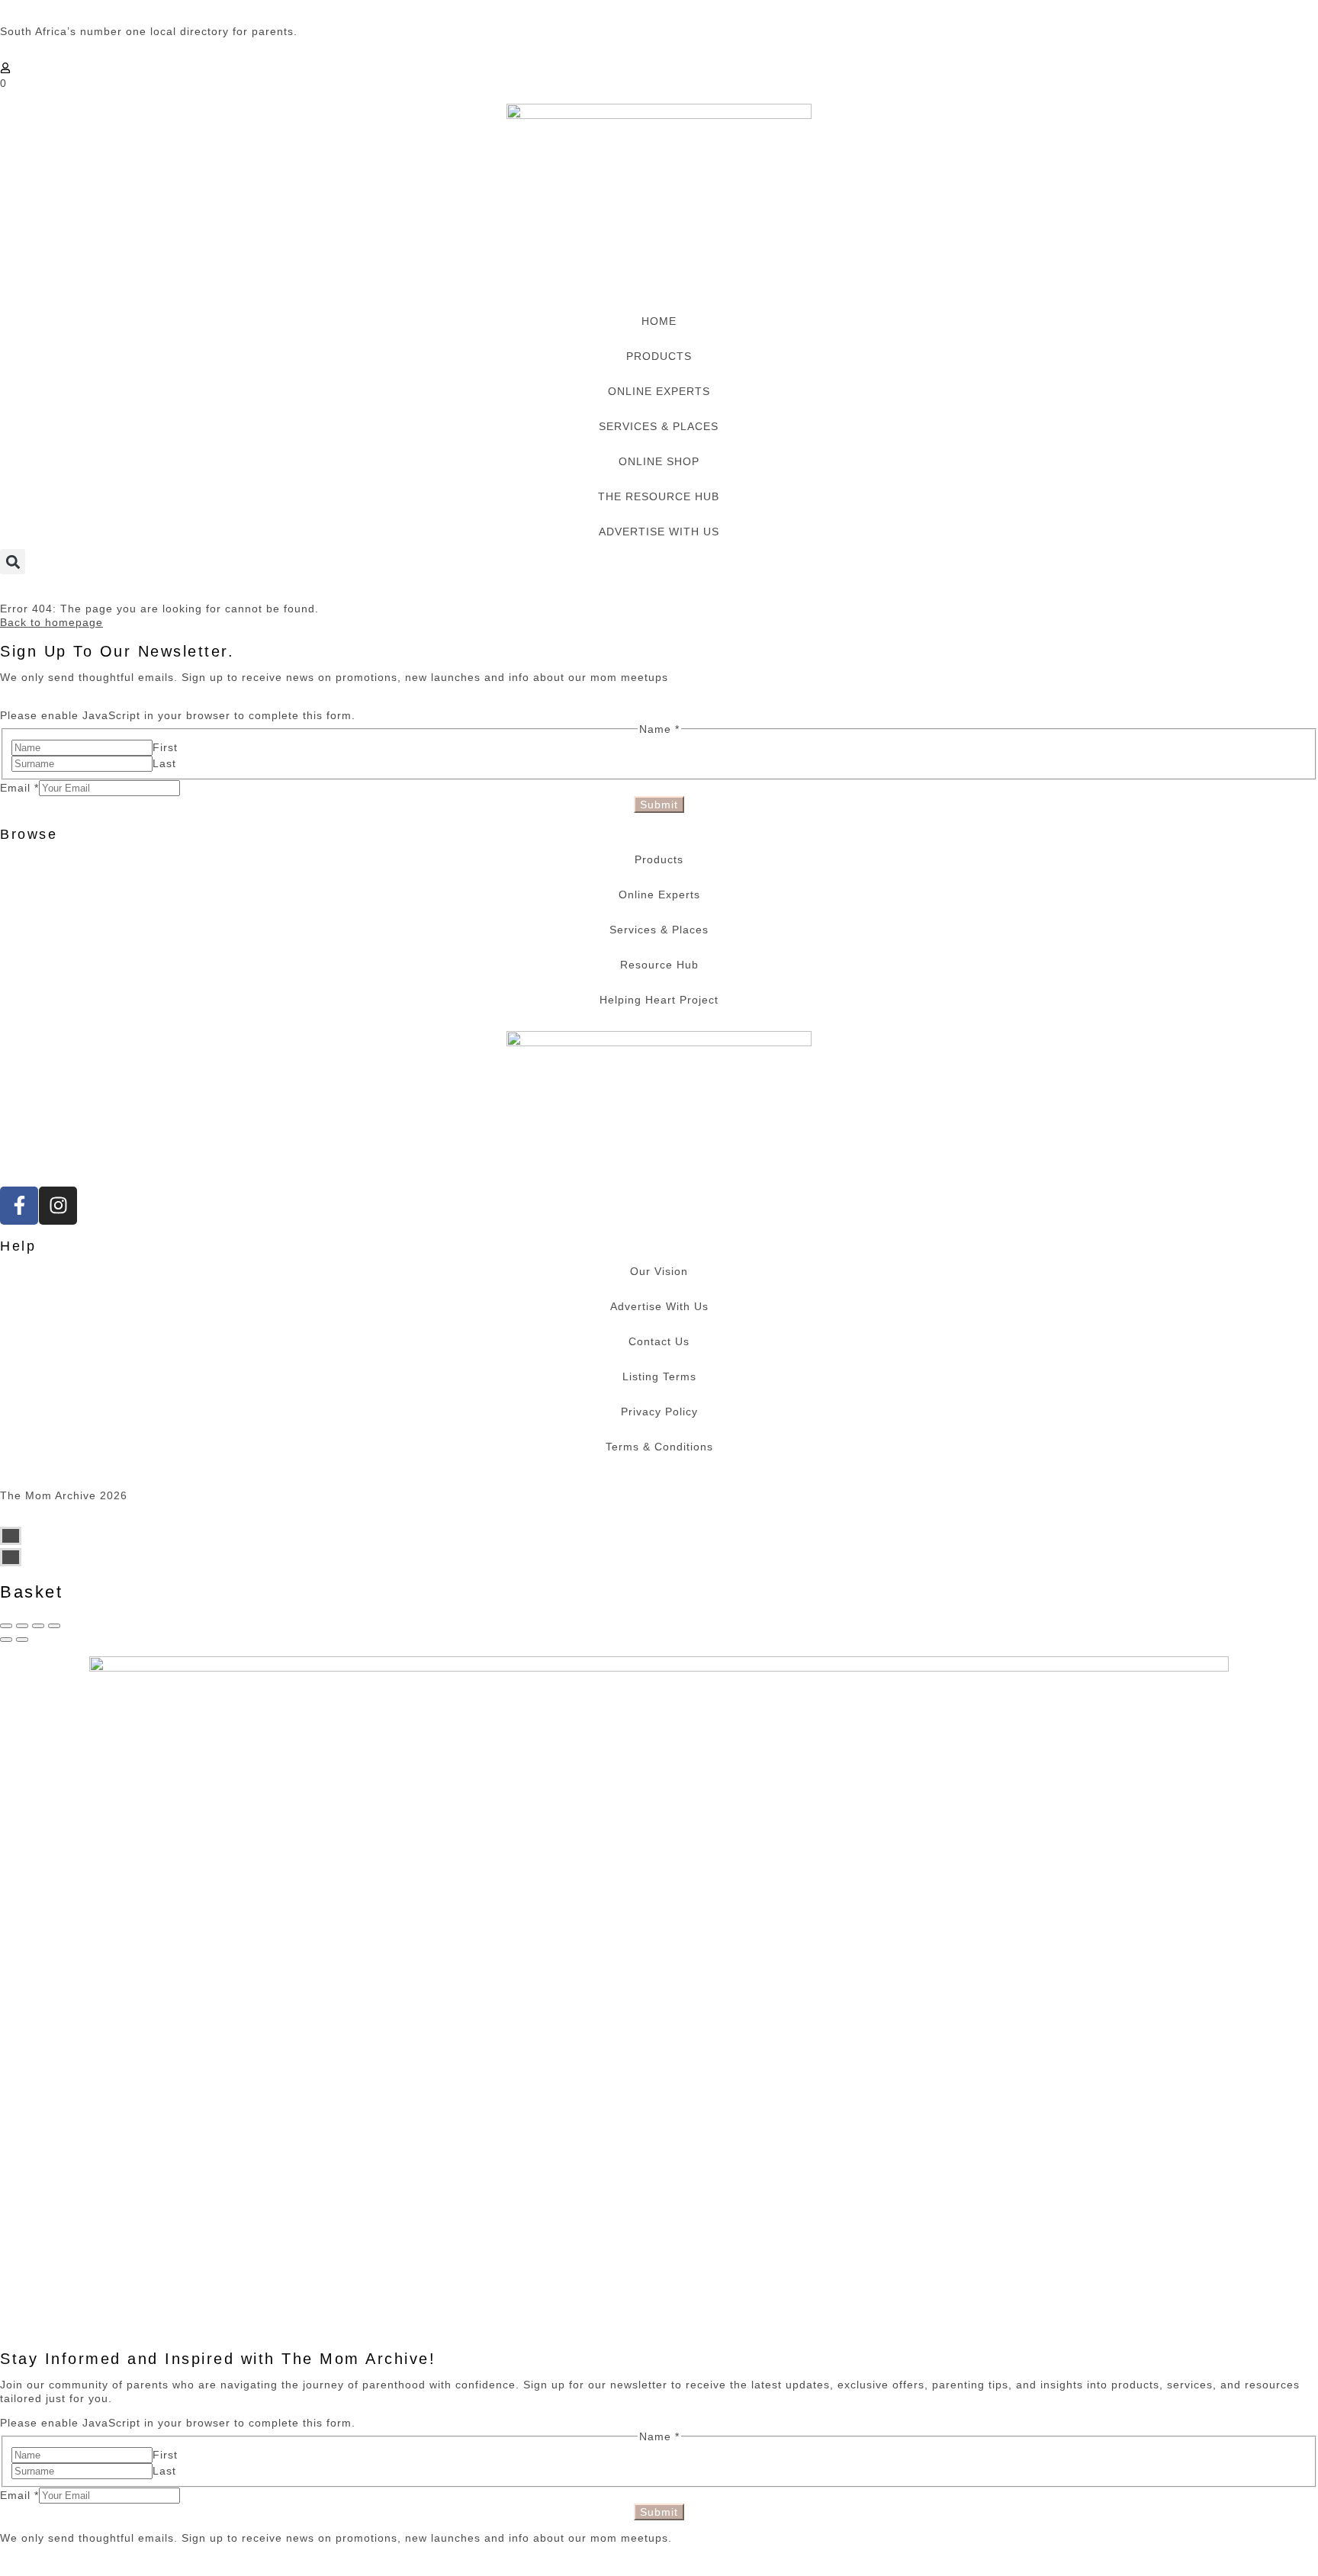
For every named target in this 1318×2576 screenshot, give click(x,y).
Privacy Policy (659, 1412)
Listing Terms (659, 1376)
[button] (13, 562)
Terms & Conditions (659, 1447)
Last (164, 763)
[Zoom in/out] (54, 1626)
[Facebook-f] (19, 1206)
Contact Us (659, 1341)
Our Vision (659, 1271)
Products (659, 859)
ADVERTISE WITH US (659, 532)
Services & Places (659, 930)
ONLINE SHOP (659, 461)
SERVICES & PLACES (659, 426)
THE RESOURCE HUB (659, 496)
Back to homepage (51, 622)
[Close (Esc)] (6, 1626)
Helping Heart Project (659, 1000)
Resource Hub (659, 965)
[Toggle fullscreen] (38, 1626)
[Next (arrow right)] (22, 1640)
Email (19, 788)
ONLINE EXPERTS (659, 391)
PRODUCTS (659, 356)
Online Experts (659, 895)
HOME (659, 321)
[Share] (22, 1626)
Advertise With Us (659, 1306)
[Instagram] (58, 1206)
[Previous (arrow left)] (6, 1640)
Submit (659, 805)
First (165, 747)
